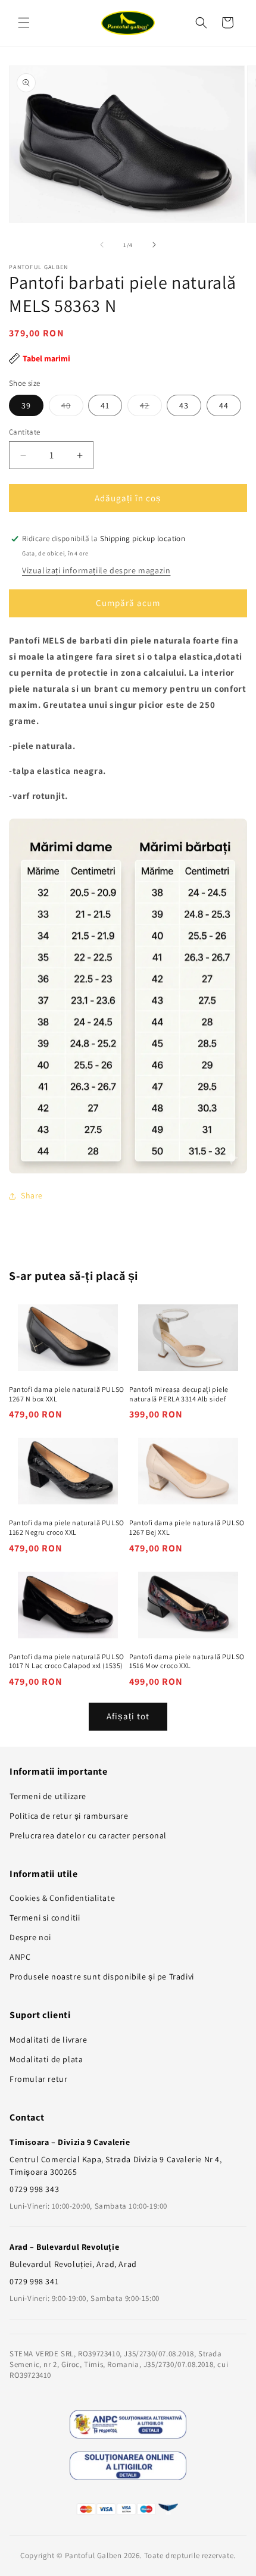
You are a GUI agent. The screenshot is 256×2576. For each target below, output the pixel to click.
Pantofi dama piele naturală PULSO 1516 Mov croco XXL (187, 1661)
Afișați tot (128, 1716)
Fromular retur (38, 2079)
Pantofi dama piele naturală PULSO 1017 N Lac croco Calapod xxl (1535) (67, 1661)
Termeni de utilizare (48, 1796)
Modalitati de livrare (49, 2040)
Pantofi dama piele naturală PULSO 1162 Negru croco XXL (67, 1527)
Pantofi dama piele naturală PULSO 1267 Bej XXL (187, 1527)
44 (224, 405)
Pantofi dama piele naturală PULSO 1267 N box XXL (67, 1394)
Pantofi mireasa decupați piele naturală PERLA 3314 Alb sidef (179, 1394)
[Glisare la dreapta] (154, 245)
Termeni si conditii (45, 1918)
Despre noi (30, 1937)
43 (184, 405)
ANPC (20, 1957)
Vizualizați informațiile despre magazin (96, 570)
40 (72, 408)
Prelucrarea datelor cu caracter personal (88, 1835)
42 (151, 408)
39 (26, 405)
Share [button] (32, 1195)
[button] (24, 23)
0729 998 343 (34, 2189)
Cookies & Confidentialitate (62, 1898)
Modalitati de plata (46, 2059)
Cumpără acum (128, 603)
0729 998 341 (34, 2281)
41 (105, 405)
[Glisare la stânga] (102, 245)
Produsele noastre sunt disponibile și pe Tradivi (102, 1977)
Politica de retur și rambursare (69, 1816)
